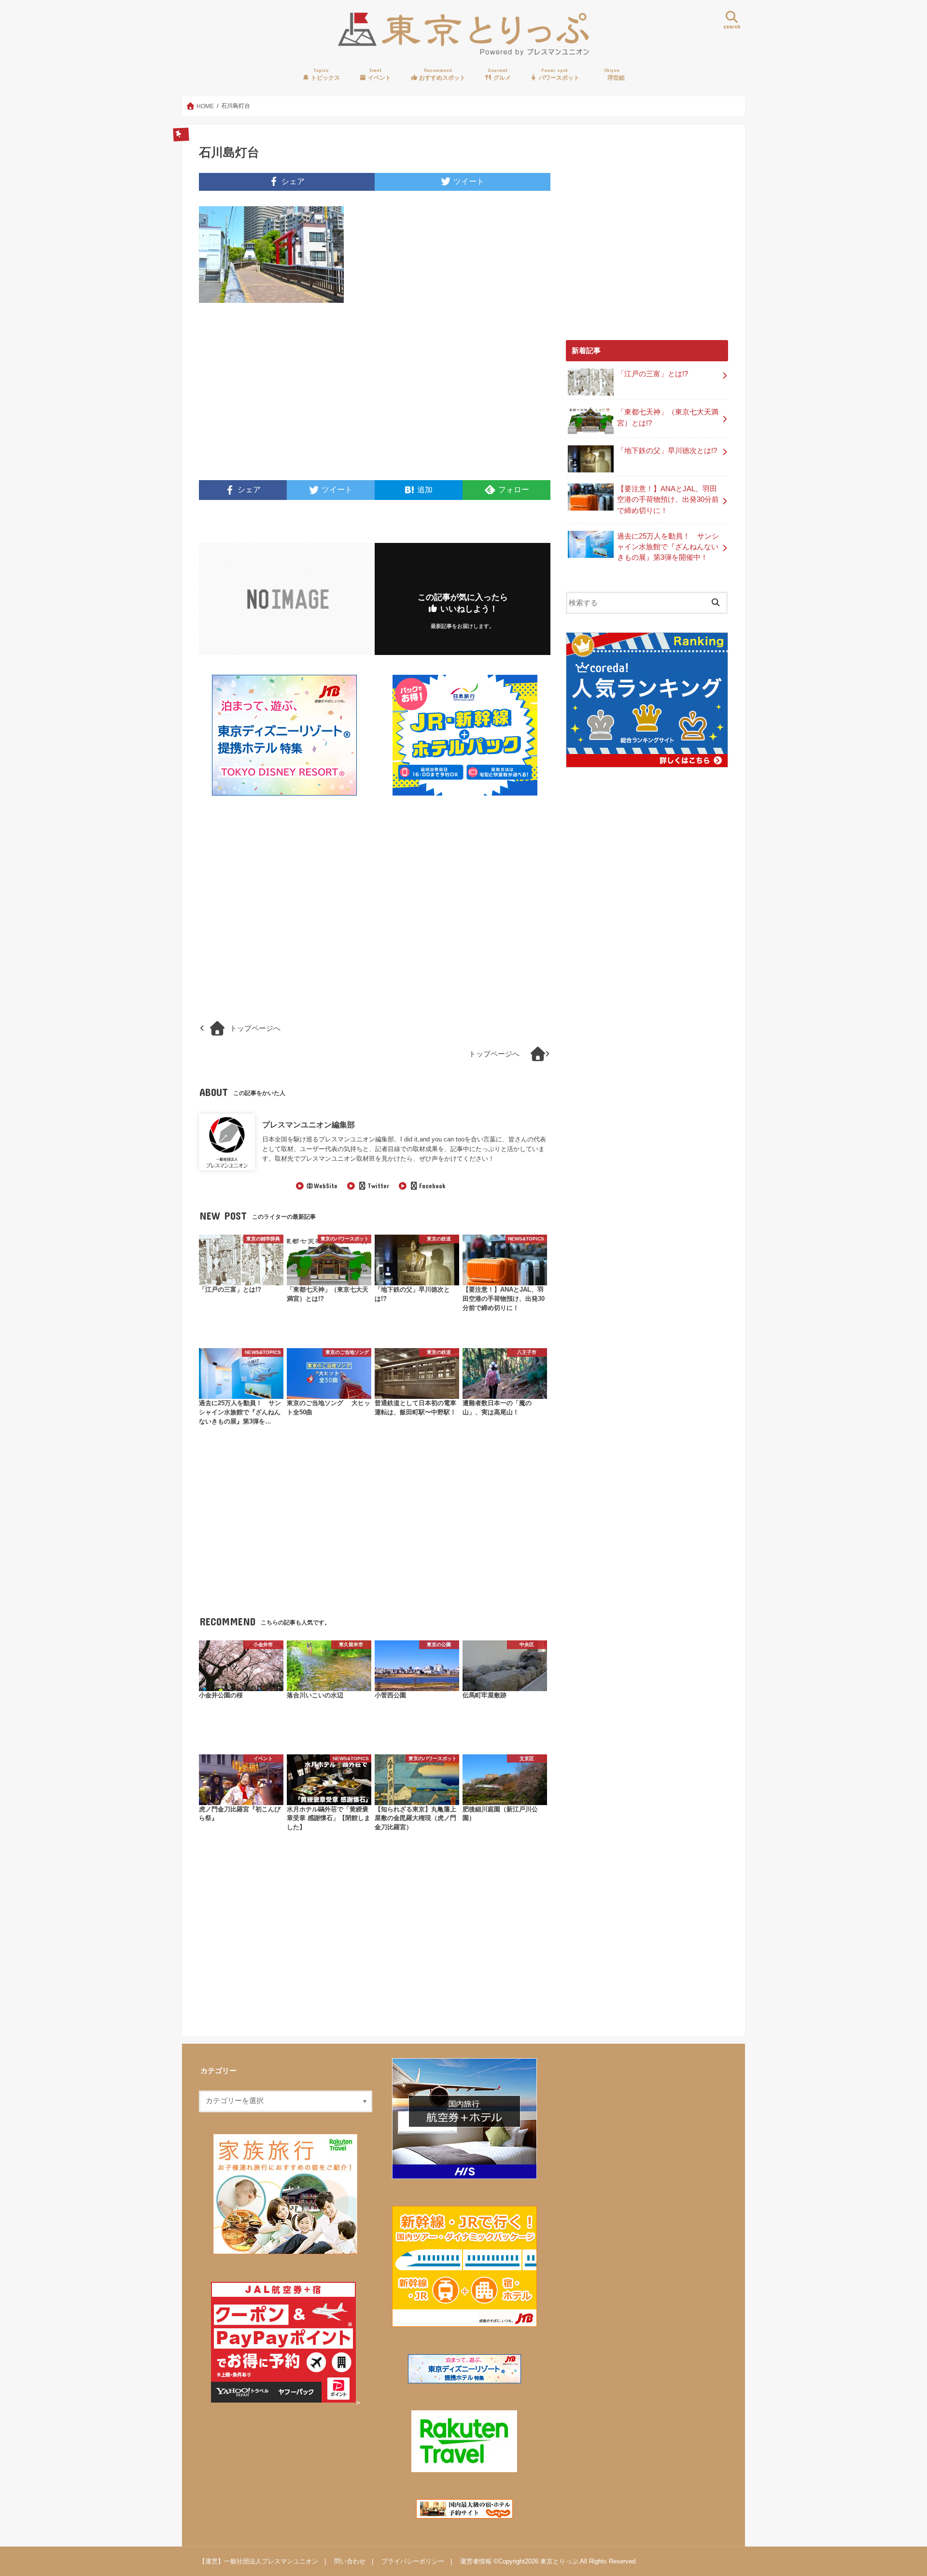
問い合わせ (350, 2561)
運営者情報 (476, 2561)
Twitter (378, 1186)
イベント (379, 74)
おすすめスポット (442, 74)
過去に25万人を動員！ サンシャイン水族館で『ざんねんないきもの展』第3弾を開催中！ (668, 547)
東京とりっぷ (559, 2561)
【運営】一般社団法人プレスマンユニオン (259, 2561)
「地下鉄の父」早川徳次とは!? (667, 451)
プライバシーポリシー (413, 2561)
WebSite (326, 1186)
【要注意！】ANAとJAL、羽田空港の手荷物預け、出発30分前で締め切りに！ (668, 499)
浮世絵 (614, 74)
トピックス (325, 74)
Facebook (432, 1186)
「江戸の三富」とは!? (653, 374)
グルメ (499, 74)
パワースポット (558, 74)
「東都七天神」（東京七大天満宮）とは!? (668, 417)
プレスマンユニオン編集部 (309, 1124)
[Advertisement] (284, 398)
